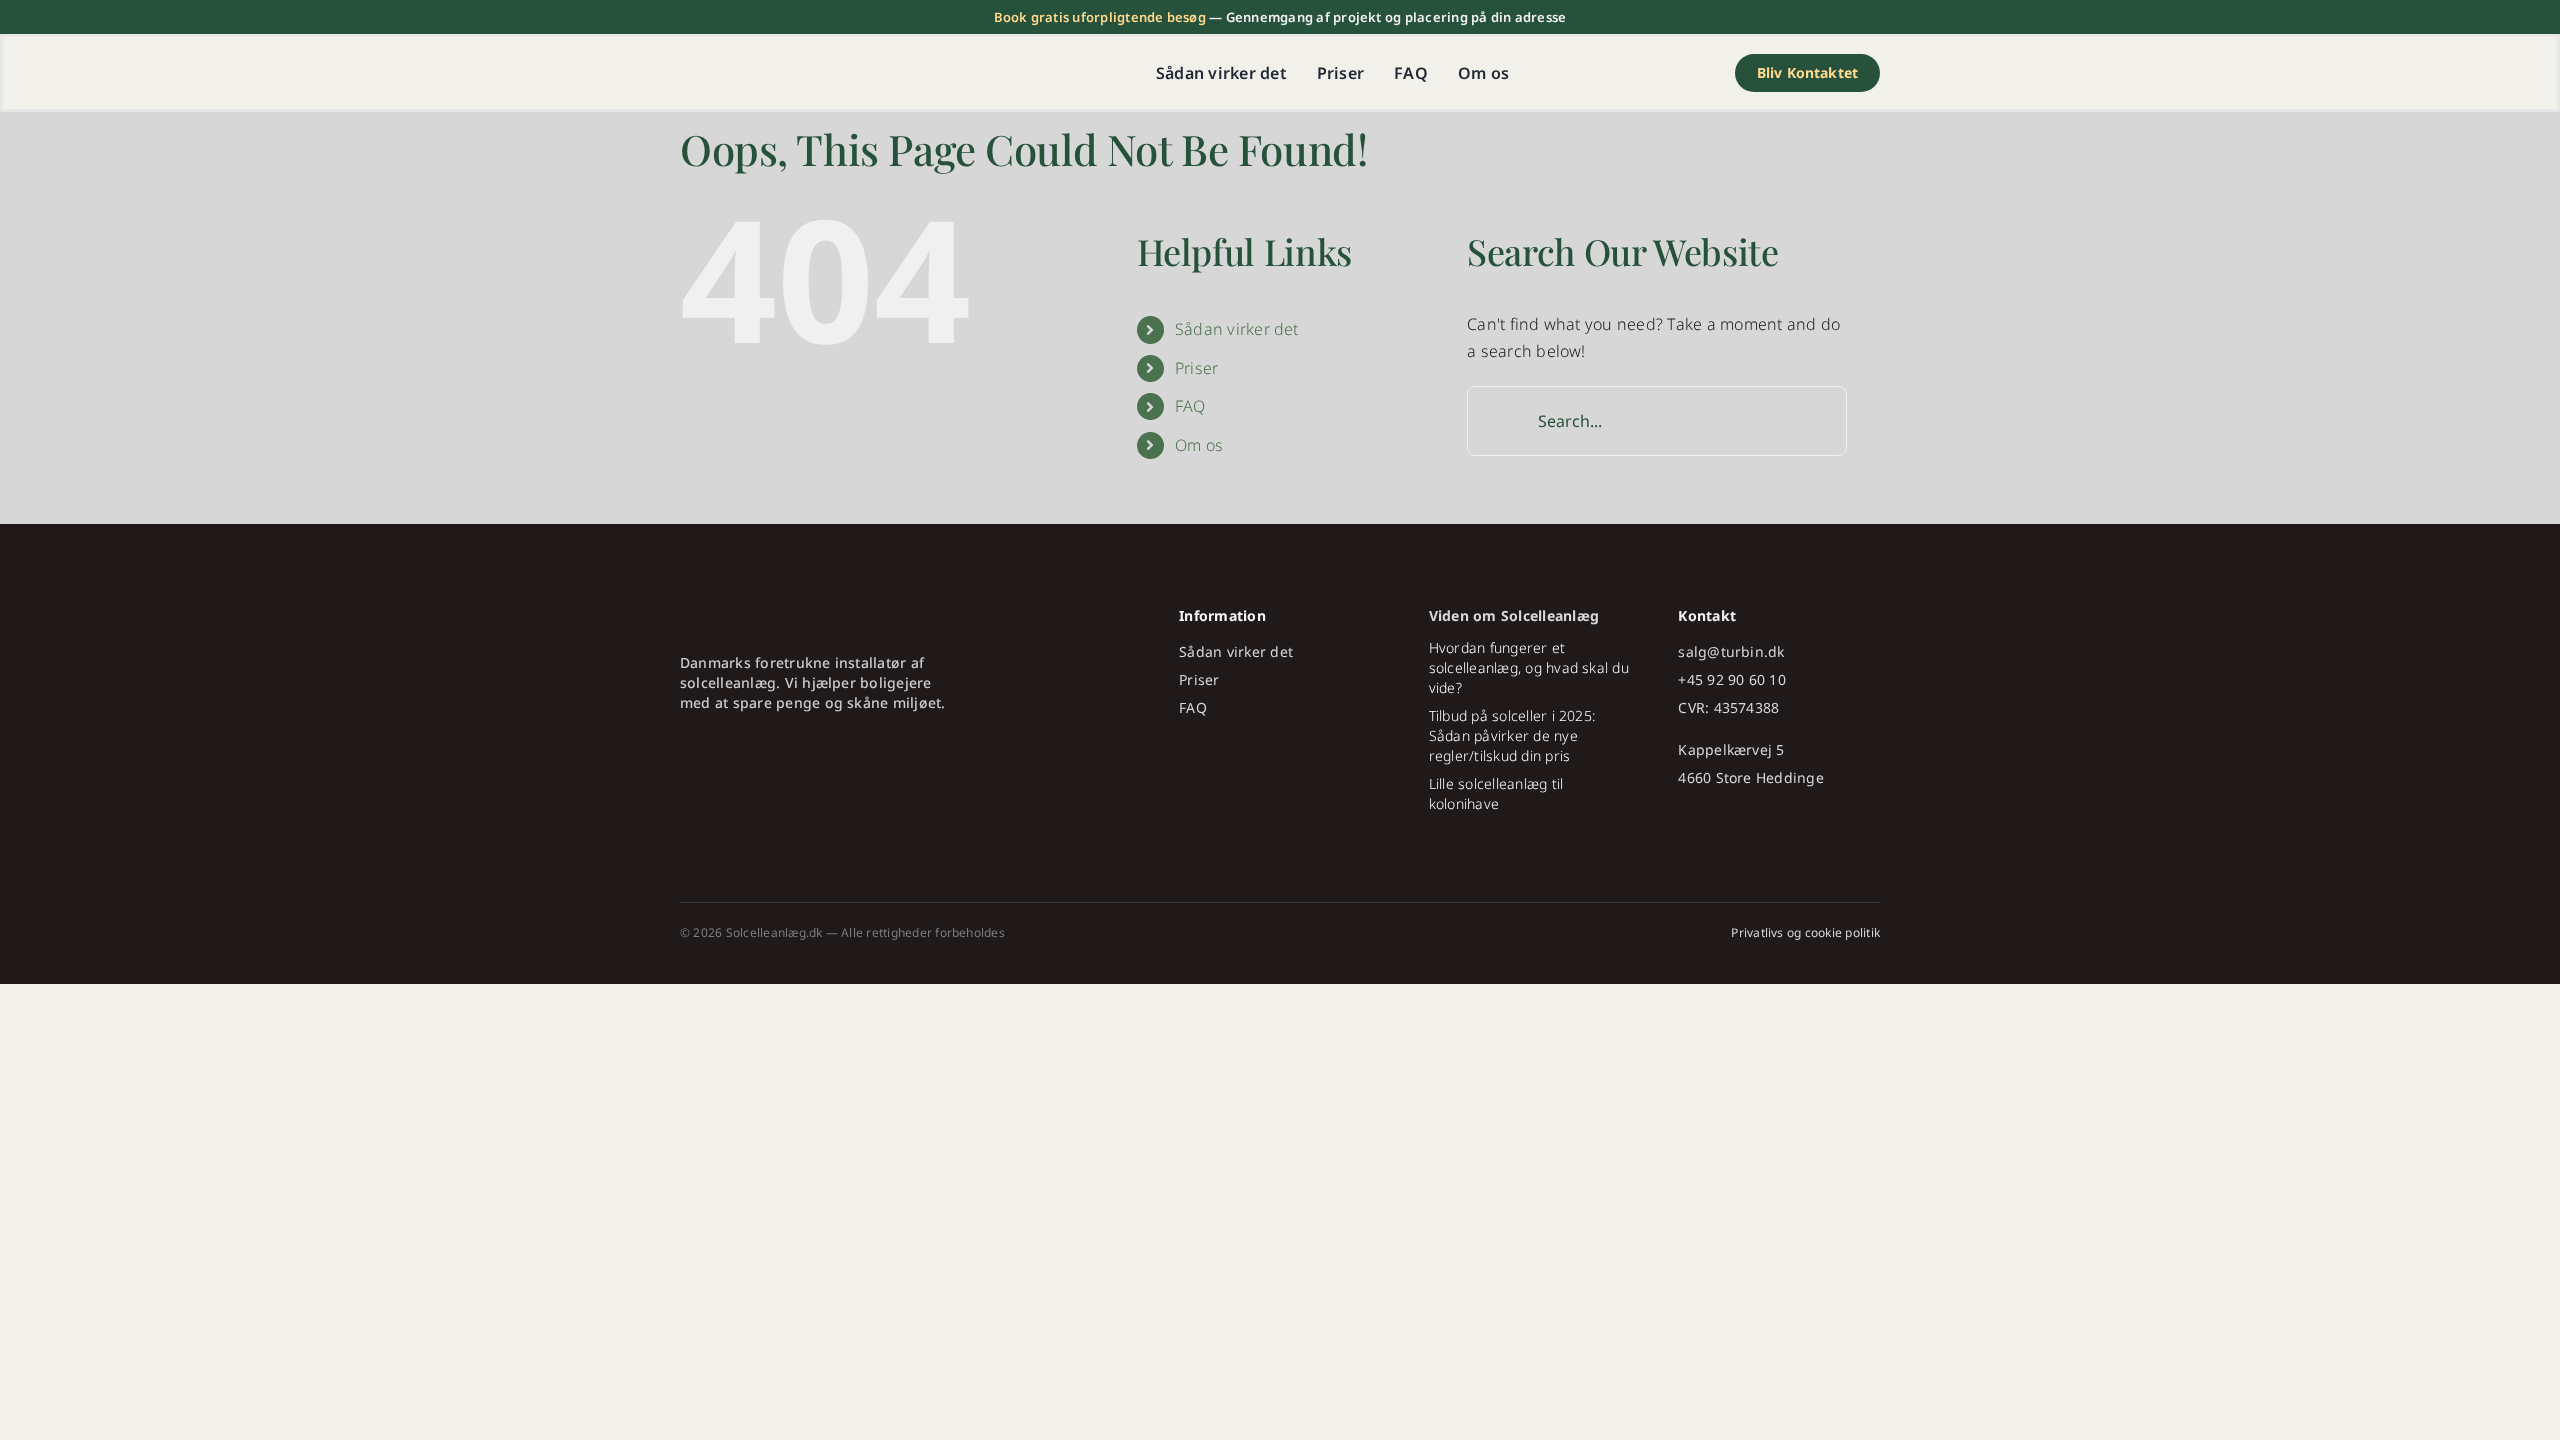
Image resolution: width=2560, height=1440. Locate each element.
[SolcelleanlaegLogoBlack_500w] (805, 67)
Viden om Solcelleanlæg (1514, 615)
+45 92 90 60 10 (1732, 679)
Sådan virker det (1237, 329)
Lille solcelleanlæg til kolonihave (1496, 793)
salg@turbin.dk (1731, 651)
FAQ (1190, 406)
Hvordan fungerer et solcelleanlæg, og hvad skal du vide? (1529, 667)
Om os (1199, 445)
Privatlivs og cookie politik (1805, 932)
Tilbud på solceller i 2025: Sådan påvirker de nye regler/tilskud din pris (1512, 735)
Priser (1196, 368)
